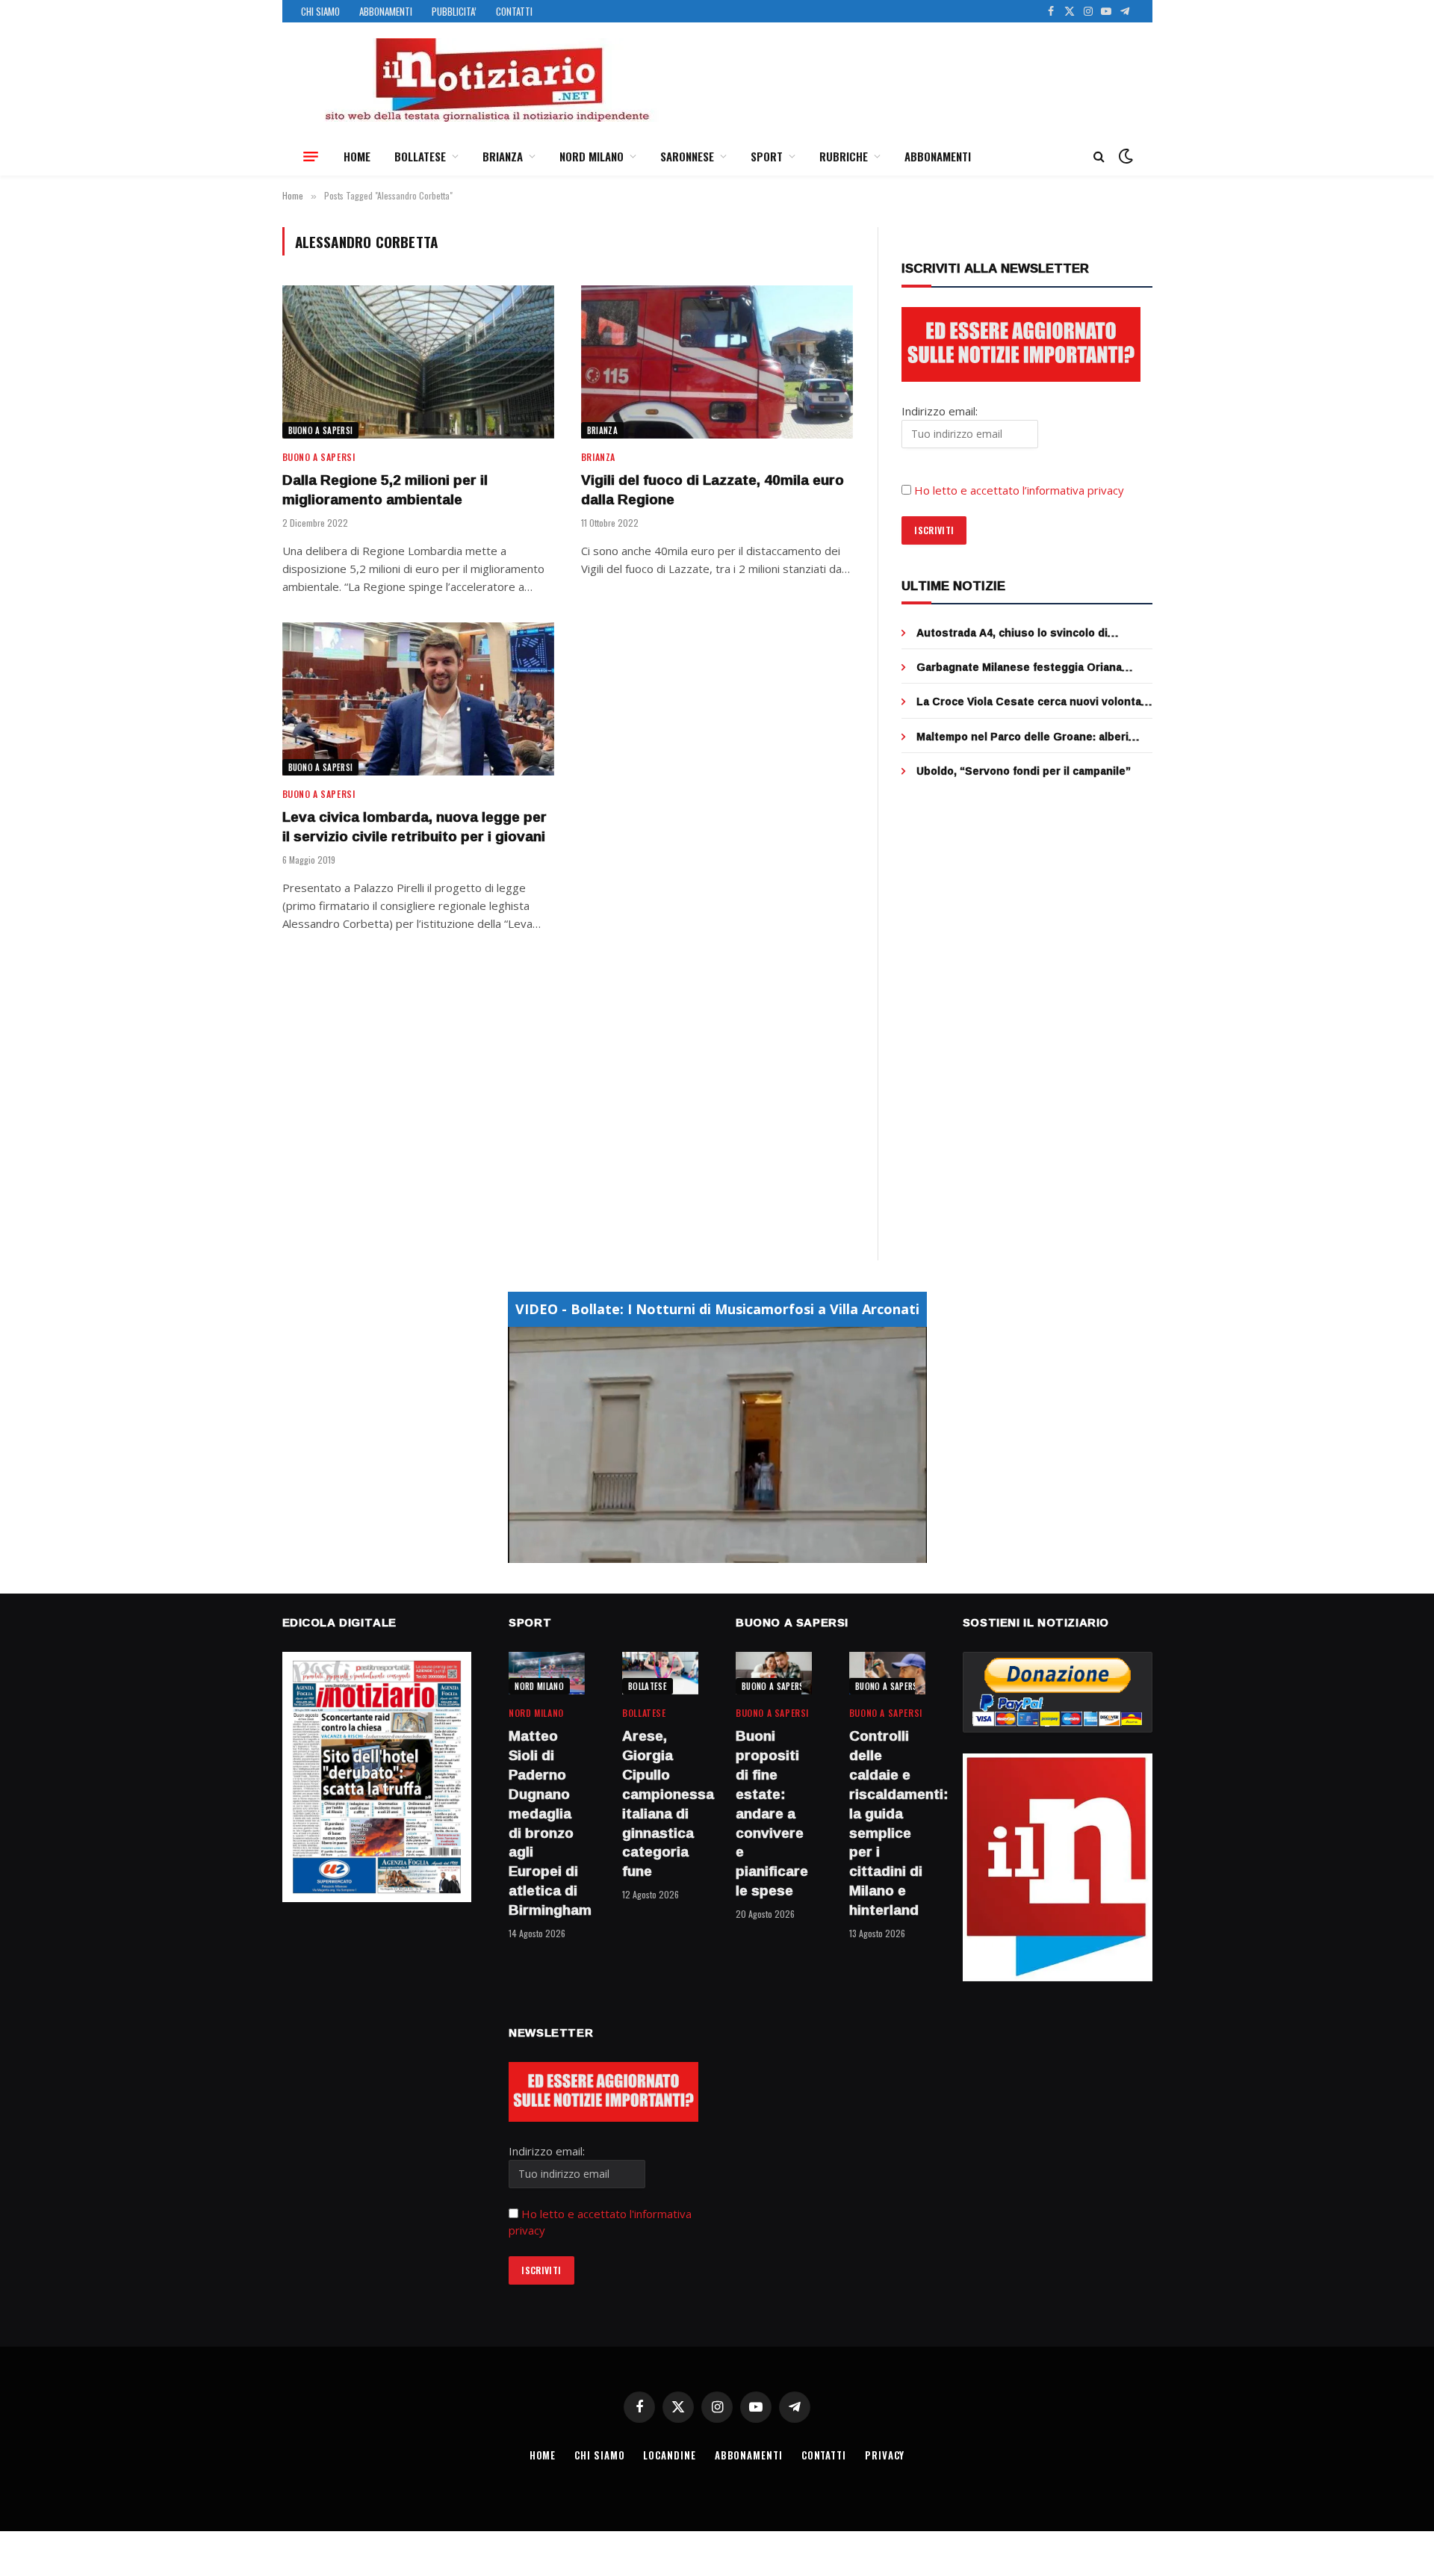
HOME (357, 156)
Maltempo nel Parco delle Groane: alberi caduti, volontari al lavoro (1022, 737)
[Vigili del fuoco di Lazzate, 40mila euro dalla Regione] (717, 362)
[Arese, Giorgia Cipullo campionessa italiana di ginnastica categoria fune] (660, 1673)
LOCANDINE (669, 2455)
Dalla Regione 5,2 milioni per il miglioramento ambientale (385, 490)
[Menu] (311, 156)
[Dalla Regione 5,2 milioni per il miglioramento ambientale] (418, 362)
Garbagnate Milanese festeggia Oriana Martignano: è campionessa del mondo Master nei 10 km (1019, 667)
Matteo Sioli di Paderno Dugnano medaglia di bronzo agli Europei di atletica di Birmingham (547, 1823)
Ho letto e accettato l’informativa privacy (1019, 490)
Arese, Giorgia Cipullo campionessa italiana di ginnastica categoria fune (660, 1804)
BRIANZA (503, 156)
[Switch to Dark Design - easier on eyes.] (1124, 156)
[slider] (701, 1551)
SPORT (767, 156)
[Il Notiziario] (486, 80)
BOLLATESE (420, 156)
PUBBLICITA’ (454, 11)
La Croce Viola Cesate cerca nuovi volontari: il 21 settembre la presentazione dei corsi (1034, 702)
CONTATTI (514, 11)
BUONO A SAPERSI (321, 430)
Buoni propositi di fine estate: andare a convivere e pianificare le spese (772, 1813)
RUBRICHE (844, 156)
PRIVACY (885, 2455)
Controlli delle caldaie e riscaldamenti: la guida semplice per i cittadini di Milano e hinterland (887, 1823)
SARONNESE (687, 156)
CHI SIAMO (320, 11)
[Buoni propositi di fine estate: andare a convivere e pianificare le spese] (774, 1673)
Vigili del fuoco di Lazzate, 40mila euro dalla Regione (713, 490)
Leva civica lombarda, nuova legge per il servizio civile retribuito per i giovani (415, 827)
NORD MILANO (592, 156)
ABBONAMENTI (386, 11)
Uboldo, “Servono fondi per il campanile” (1024, 771)
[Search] (1099, 157)
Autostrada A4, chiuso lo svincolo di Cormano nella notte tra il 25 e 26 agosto (1024, 633)
